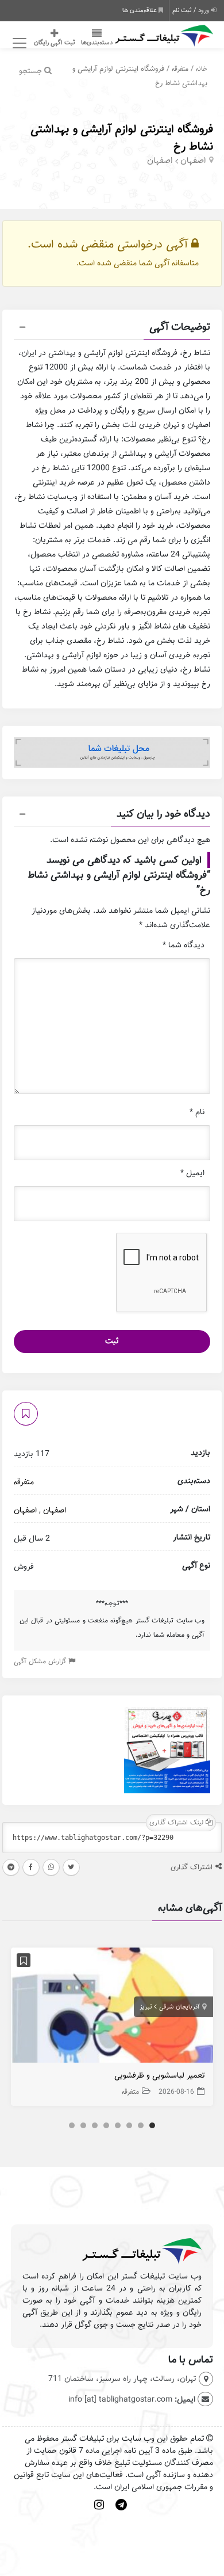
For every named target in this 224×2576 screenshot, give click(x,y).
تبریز (146, 2007)
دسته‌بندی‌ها (97, 43)
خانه (202, 69)
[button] (112, 329)
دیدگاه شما (184, 945)
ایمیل (192, 1173)
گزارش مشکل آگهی (41, 1661)
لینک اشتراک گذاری (177, 1822)
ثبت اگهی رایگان (55, 43)
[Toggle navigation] (18, 43)
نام (197, 1112)
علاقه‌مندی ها (140, 10)
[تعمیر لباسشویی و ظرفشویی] (112, 2008)
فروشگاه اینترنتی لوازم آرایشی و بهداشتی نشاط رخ (122, 138)
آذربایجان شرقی (179, 2007)
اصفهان (193, 161)
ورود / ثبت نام (192, 10)
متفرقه (180, 69)
